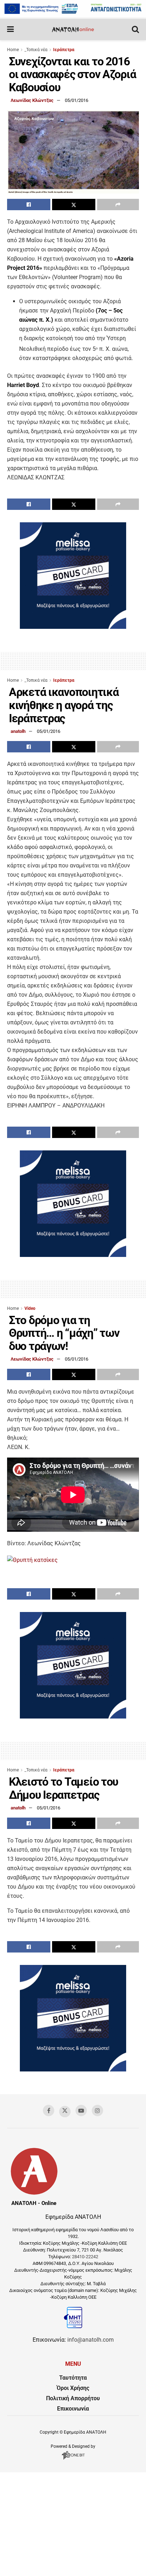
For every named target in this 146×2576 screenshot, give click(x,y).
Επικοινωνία (73, 2409)
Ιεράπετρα (64, 50)
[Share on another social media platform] (118, 205)
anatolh (18, 731)
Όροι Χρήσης (73, 2388)
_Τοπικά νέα (36, 50)
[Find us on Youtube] (81, 2111)
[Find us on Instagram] (97, 2111)
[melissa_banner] (73, 627)
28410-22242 (85, 2257)
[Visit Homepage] (73, 29)
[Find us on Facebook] (49, 2111)
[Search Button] (135, 29)
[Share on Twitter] (74, 205)
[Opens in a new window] (73, 2460)
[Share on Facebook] (29, 205)
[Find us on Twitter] (65, 2112)
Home (13, 50)
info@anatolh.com (91, 2340)
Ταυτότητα (73, 2378)
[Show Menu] (10, 29)
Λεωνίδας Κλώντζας (32, 100)
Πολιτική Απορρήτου (73, 2398)
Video (30, 1308)
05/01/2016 (77, 100)
